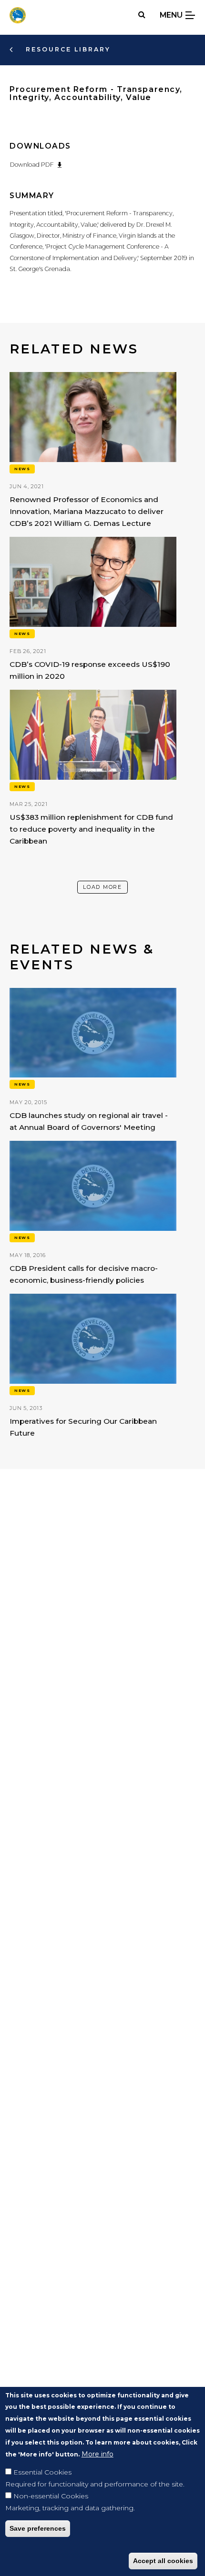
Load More (102, 887)
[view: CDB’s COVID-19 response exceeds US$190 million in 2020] (93, 610)
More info (97, 2454)
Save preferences (38, 2528)
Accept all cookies (163, 2561)
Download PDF (32, 165)
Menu (172, 15)
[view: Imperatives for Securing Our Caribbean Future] (93, 1367)
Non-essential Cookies (51, 2496)
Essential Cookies (42, 2472)
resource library (67, 49)
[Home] (18, 15)
